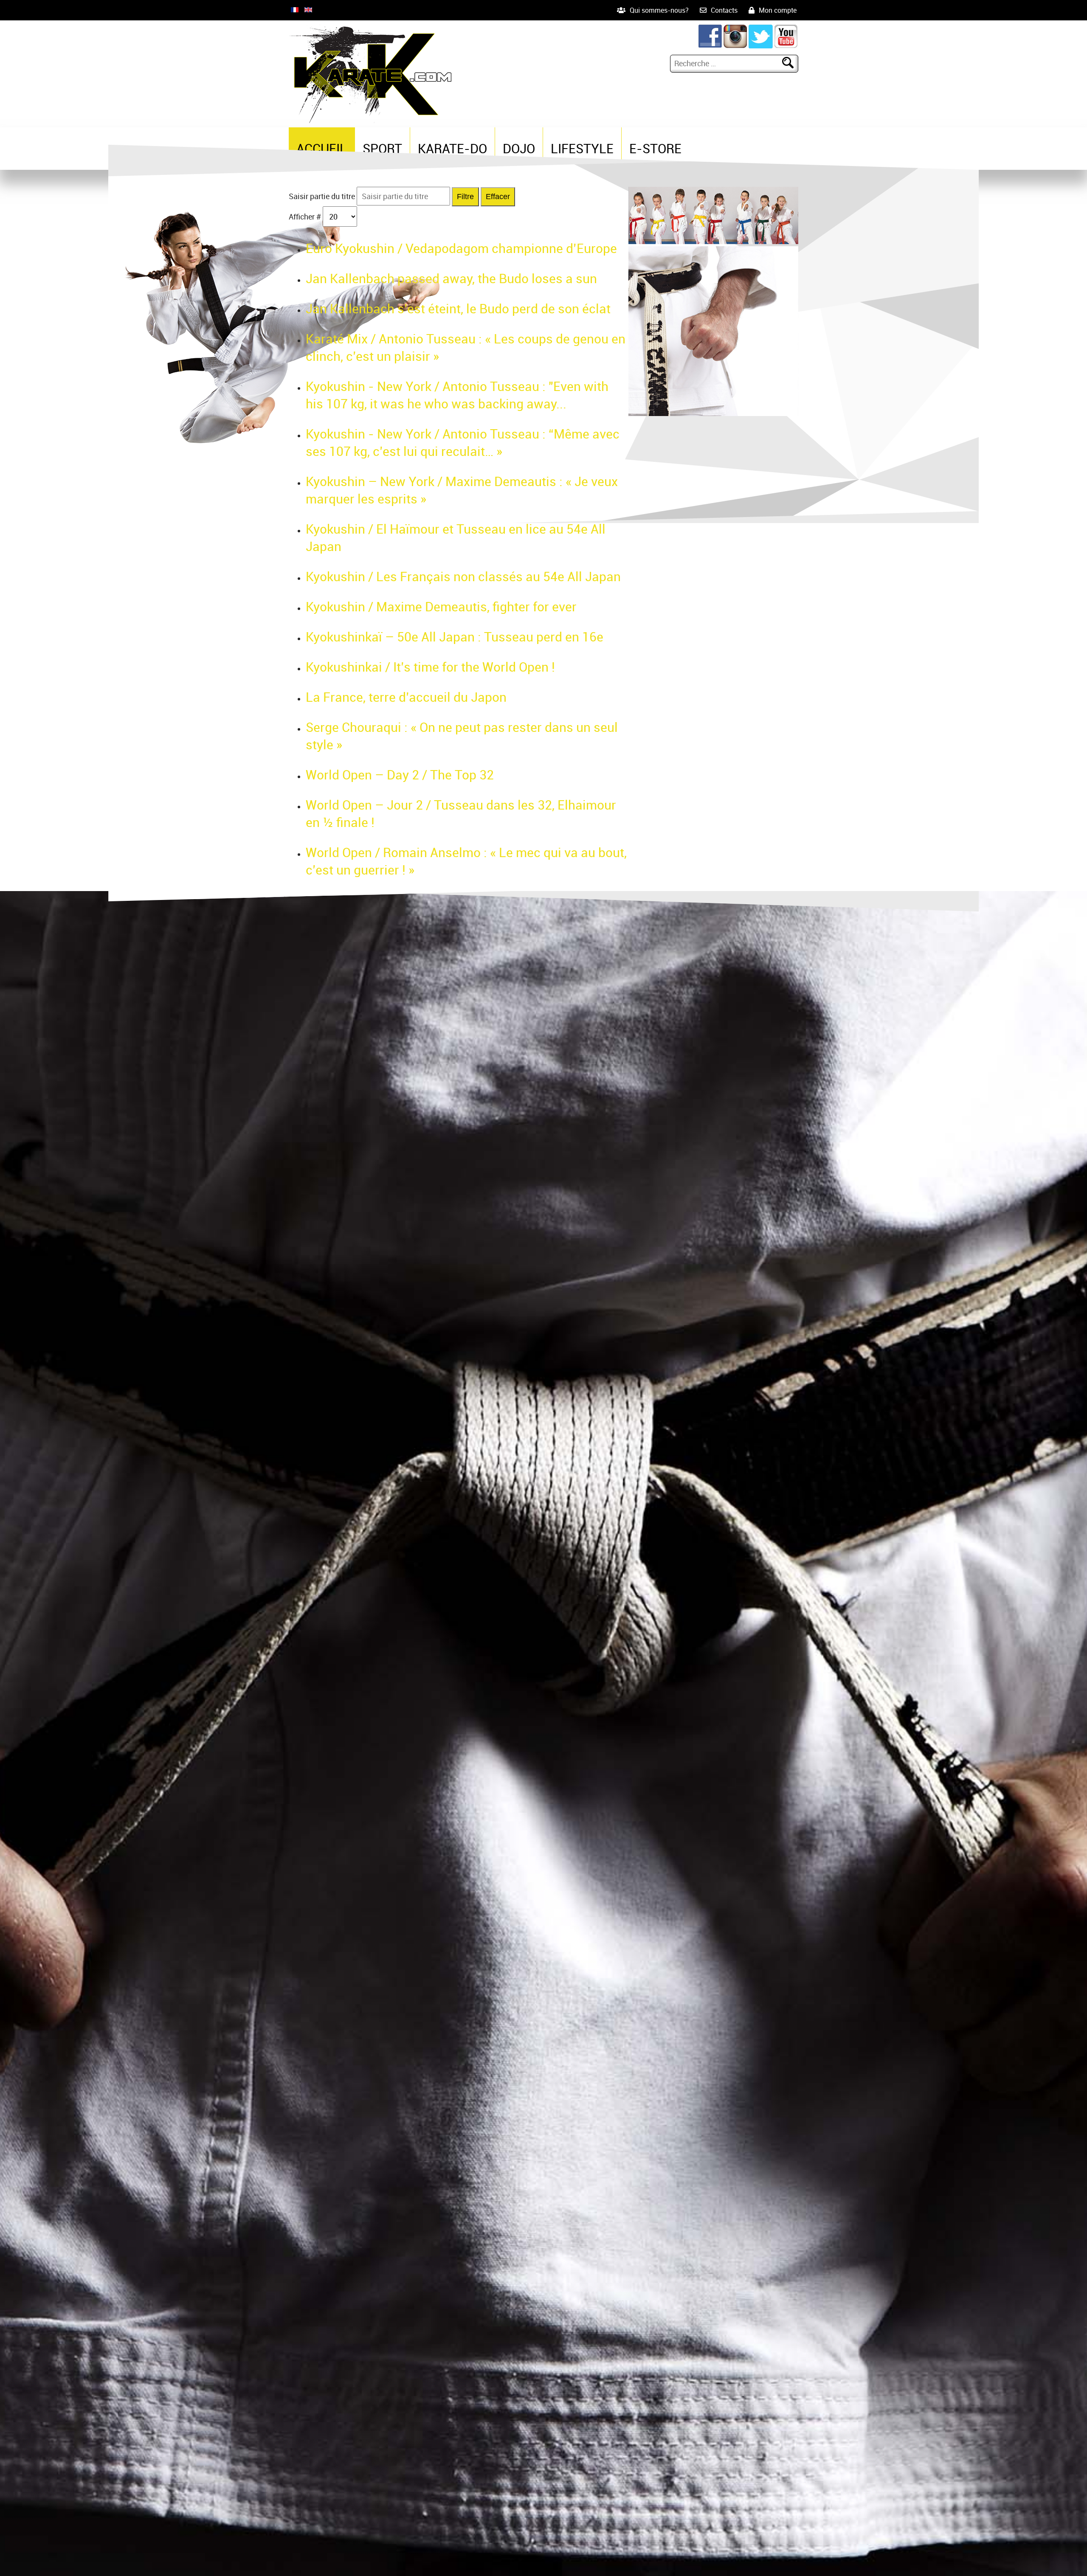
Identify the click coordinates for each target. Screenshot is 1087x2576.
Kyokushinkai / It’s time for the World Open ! (430, 667)
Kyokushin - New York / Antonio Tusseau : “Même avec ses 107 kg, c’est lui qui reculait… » (463, 442)
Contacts (724, 10)
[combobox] (727, 63)
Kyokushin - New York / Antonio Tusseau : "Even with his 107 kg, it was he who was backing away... (457, 395)
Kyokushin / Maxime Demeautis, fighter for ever (441, 606)
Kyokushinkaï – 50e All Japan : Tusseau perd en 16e (455, 637)
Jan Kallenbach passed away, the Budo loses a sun (451, 278)
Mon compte (778, 10)
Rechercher (791, 63)
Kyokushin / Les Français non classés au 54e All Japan (463, 576)
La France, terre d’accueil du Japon (406, 697)
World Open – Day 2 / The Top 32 (400, 775)
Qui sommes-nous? (659, 10)
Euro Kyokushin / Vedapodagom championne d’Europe (461, 248)
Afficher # (306, 217)
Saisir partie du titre (323, 196)
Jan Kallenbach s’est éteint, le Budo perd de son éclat (458, 308)
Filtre (465, 197)
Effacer (498, 197)
